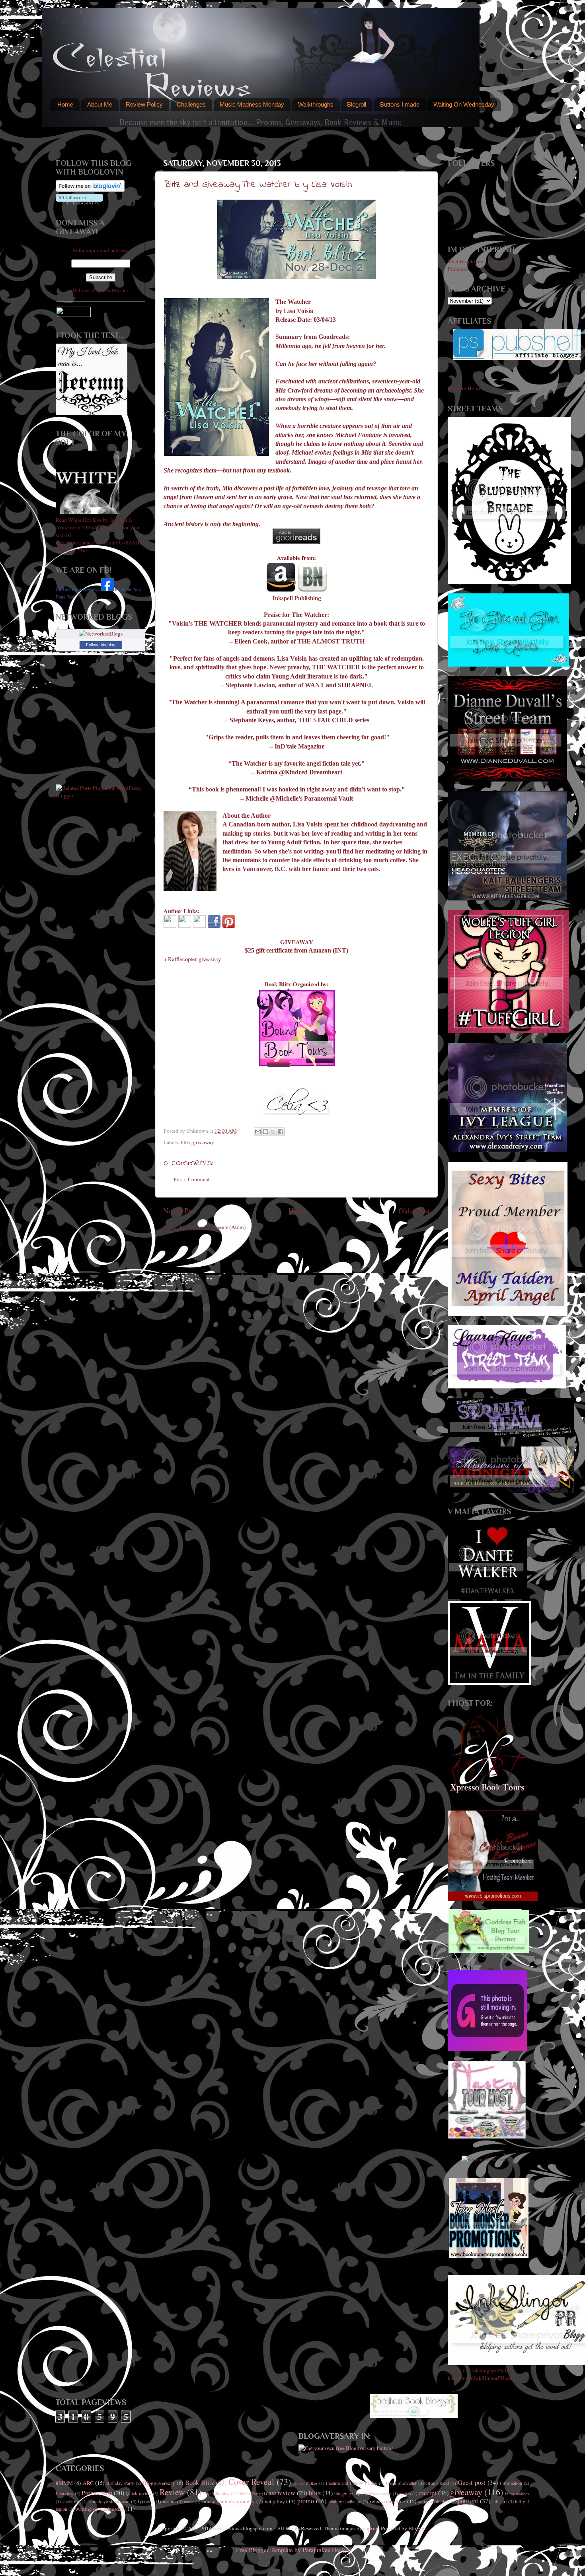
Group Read (437, 2483)
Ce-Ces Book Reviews (78, 589)
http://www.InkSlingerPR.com (482, 2378)
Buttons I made (400, 104)
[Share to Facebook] (281, 1131)
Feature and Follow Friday (352, 2483)
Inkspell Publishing (297, 598)
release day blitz (388, 2501)
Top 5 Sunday (216, 2493)
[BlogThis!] (265, 1131)
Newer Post (180, 1210)
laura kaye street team (109, 2501)
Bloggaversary (159, 2483)
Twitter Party (249, 2494)
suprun (371, 2528)
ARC (88, 2483)
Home (65, 104)
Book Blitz (200, 2483)
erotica (405, 2494)
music (189, 2502)
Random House (465, 388)
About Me (100, 104)
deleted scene (380, 2494)
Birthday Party (120, 2483)
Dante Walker (305, 2483)
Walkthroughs (316, 104)
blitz (186, 1142)
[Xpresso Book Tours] (489, 1792)
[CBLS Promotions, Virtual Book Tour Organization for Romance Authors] (493, 1899)
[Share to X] (273, 1131)
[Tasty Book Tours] (487, 2137)
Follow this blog (101, 645)
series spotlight (433, 2501)
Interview (65, 2493)
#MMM (64, 2483)
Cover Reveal (251, 2482)
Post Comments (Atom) (220, 1227)
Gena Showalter (401, 2483)
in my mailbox (517, 2494)
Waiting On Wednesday (464, 104)
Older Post (414, 1210)
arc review (282, 2493)
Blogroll (357, 104)
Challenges (191, 104)
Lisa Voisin (299, 311)
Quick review (138, 2493)
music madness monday (228, 2501)
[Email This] (258, 1131)
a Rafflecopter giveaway (192, 959)
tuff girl (499, 2501)
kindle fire (71, 2502)
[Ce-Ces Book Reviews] (107, 589)
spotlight (467, 2501)
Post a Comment (192, 1179)
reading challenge (345, 2501)
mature (169, 2501)
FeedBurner (115, 290)
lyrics (144, 2501)
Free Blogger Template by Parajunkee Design (293, 2550)
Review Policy (144, 104)
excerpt (428, 2493)
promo (306, 2501)
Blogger (417, 2528)
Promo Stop (97, 2493)
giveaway (204, 1142)
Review (172, 2492)
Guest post (472, 2483)
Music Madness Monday (252, 104)
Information (511, 2483)
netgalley (275, 2501)
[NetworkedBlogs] (101, 634)
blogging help (347, 2493)
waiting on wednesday (100, 2509)
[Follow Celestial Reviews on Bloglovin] (90, 190)
